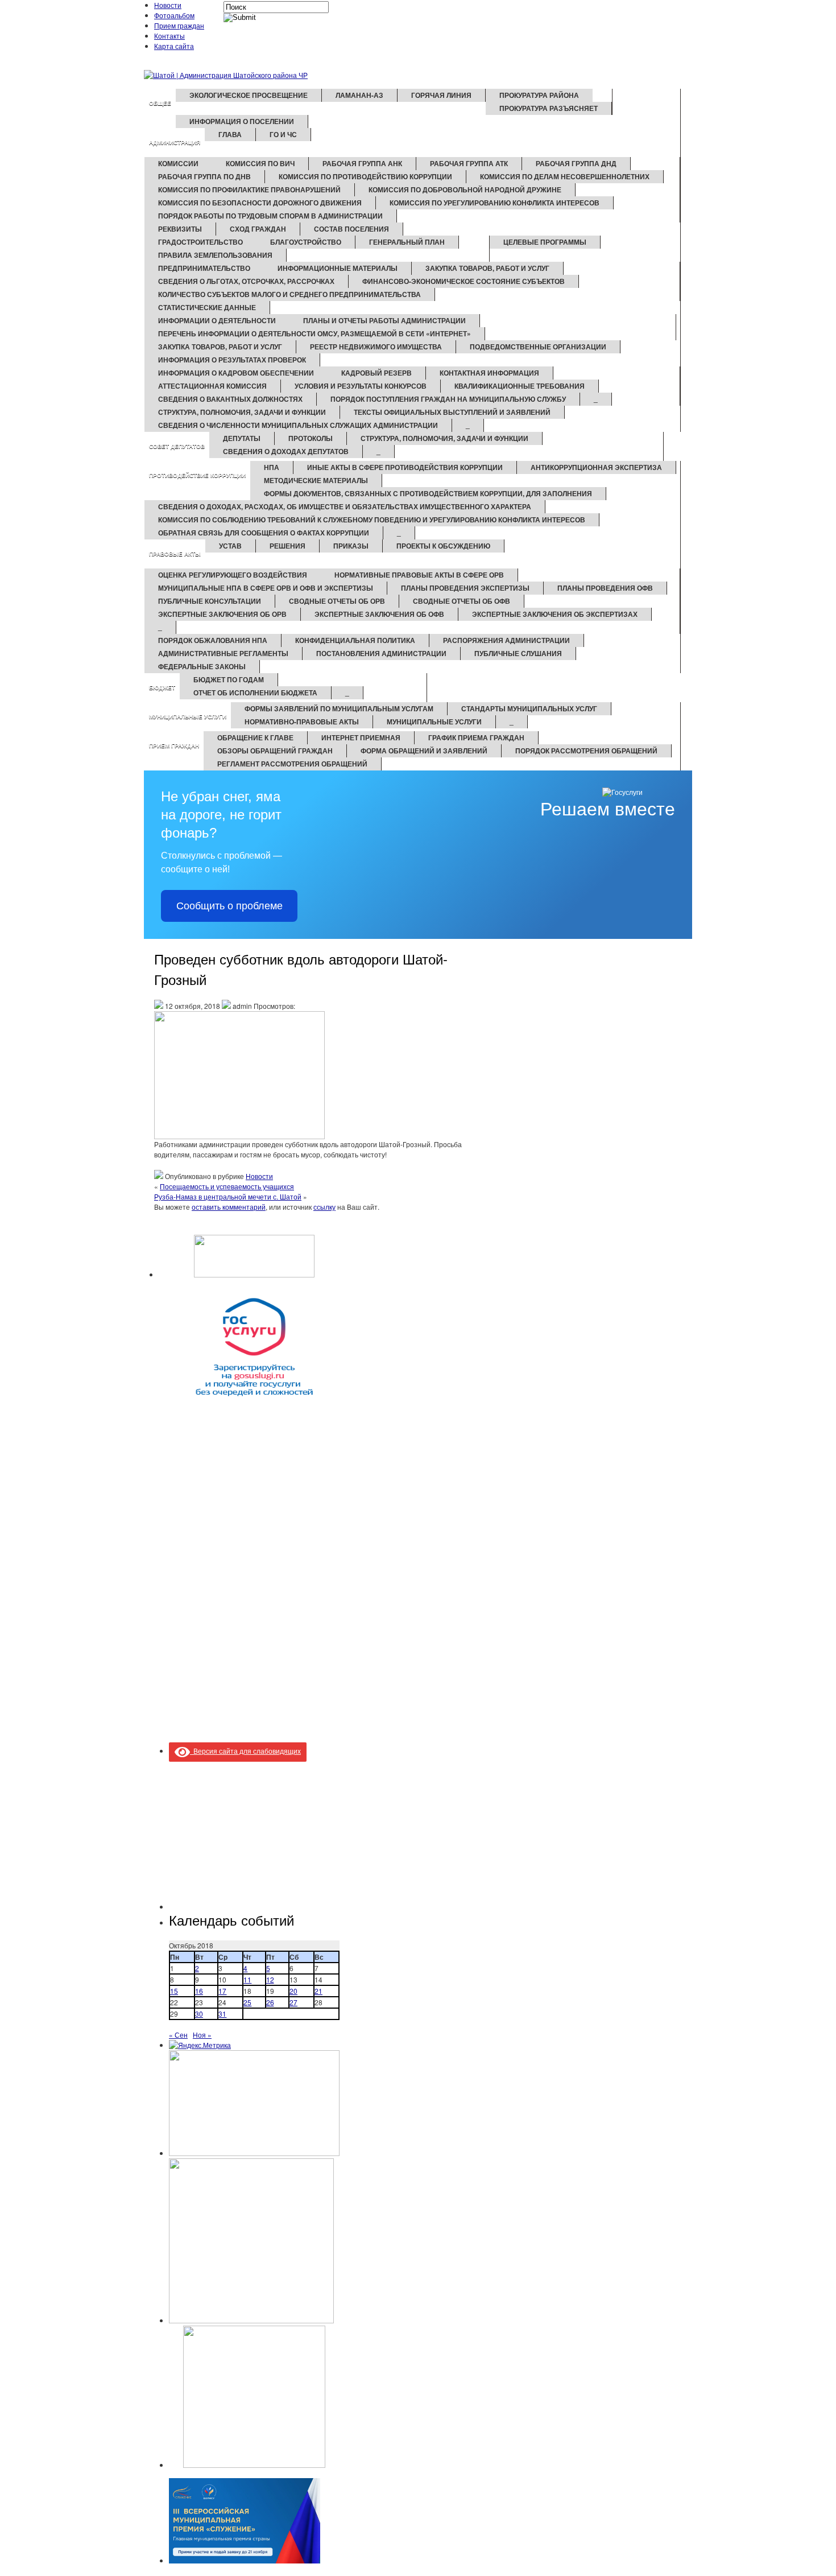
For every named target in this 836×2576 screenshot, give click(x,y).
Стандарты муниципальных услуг (529, 708)
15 (174, 1991)
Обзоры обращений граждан (275, 751)
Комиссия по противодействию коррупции (365, 176)
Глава (230, 134)
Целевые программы (545, 242)
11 (247, 1979)
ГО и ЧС (283, 134)
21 (318, 1991)
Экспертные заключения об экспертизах (555, 614)
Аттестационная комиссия (212, 386)
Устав (230, 546)
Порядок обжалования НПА (213, 640)
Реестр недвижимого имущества (376, 347)
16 (199, 1991)
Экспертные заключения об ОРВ (222, 614)
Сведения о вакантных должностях (230, 399)
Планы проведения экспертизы (465, 588)
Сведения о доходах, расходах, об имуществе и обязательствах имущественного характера (345, 506)
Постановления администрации (381, 653)
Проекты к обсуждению (443, 546)
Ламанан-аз (359, 95)
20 (293, 1991)
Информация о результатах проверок (232, 360)
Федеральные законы (202, 666)
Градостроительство (200, 242)
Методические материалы (316, 480)
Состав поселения (351, 229)
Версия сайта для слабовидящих (245, 1751)
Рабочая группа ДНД (576, 163)
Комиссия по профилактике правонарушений (249, 189)
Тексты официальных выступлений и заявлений (452, 412)
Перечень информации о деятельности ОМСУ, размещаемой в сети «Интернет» (314, 333)
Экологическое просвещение (249, 95)
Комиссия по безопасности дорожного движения (260, 203)
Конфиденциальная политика (355, 640)
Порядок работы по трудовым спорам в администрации (270, 216)
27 (293, 2002)
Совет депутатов (177, 446)
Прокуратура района (539, 95)
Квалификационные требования (520, 386)
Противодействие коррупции (197, 475)
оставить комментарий (229, 1207)
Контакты (169, 36)
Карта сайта (174, 46)
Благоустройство (306, 242)
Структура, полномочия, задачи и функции (242, 412)
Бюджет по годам (229, 679)
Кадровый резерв (376, 373)
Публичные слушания (518, 653)
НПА (272, 467)
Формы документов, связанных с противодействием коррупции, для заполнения (428, 493)
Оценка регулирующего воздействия (233, 575)
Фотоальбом (174, 15)
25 (247, 2002)
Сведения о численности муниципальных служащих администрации (298, 425)
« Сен (178, 2035)
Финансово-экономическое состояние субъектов (463, 281)
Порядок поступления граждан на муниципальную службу (448, 399)
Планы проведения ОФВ (605, 588)
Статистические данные (207, 307)
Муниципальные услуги (188, 716)
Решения (287, 546)
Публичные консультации (210, 601)
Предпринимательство (204, 268)
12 (270, 1979)
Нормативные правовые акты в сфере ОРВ (419, 575)
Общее (160, 103)
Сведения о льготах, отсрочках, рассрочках (246, 281)
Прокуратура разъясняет (549, 108)
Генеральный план (407, 242)
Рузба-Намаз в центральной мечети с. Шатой (228, 1196)
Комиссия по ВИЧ (260, 163)
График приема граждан (476, 737)
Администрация (175, 142)
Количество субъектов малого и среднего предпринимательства (289, 294)
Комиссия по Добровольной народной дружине (465, 189)
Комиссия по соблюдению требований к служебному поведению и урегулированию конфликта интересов (372, 520)
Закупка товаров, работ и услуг (487, 268)
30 (199, 2014)
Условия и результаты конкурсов (361, 386)
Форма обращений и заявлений (424, 751)
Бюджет (162, 687)
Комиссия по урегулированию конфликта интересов (494, 203)
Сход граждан (258, 229)
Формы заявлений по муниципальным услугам (339, 708)
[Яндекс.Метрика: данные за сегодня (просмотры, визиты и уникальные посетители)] (200, 2045)
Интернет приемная (361, 737)
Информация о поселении (242, 121)
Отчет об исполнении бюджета (255, 693)
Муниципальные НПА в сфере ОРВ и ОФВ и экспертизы (266, 588)
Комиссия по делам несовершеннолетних (565, 176)
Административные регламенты (223, 653)
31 (222, 2014)
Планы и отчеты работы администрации (384, 320)
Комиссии (178, 163)
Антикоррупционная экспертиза (596, 467)
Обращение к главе (255, 737)
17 (222, 1991)
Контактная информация (489, 373)
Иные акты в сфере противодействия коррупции (405, 467)
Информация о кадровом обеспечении (236, 373)
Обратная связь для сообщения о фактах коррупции (264, 533)
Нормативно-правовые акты (302, 722)
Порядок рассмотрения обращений (586, 751)
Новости (168, 5)
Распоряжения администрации (506, 640)
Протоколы (311, 438)
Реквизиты (180, 229)
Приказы (351, 546)
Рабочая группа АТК (469, 163)
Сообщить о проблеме (229, 906)
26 (270, 2002)
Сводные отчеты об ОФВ (462, 601)
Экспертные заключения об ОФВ (379, 614)
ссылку (324, 1207)
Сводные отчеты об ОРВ (337, 601)
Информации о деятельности (217, 320)
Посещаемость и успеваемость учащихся (227, 1186)
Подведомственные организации (538, 347)
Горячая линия (441, 95)
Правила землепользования (215, 255)
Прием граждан (179, 25)
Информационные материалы (338, 268)
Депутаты (242, 438)
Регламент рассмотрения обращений (292, 764)
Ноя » (202, 2035)
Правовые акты (175, 554)
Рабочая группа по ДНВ (204, 176)
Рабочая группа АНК (362, 163)
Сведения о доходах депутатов (286, 451)
